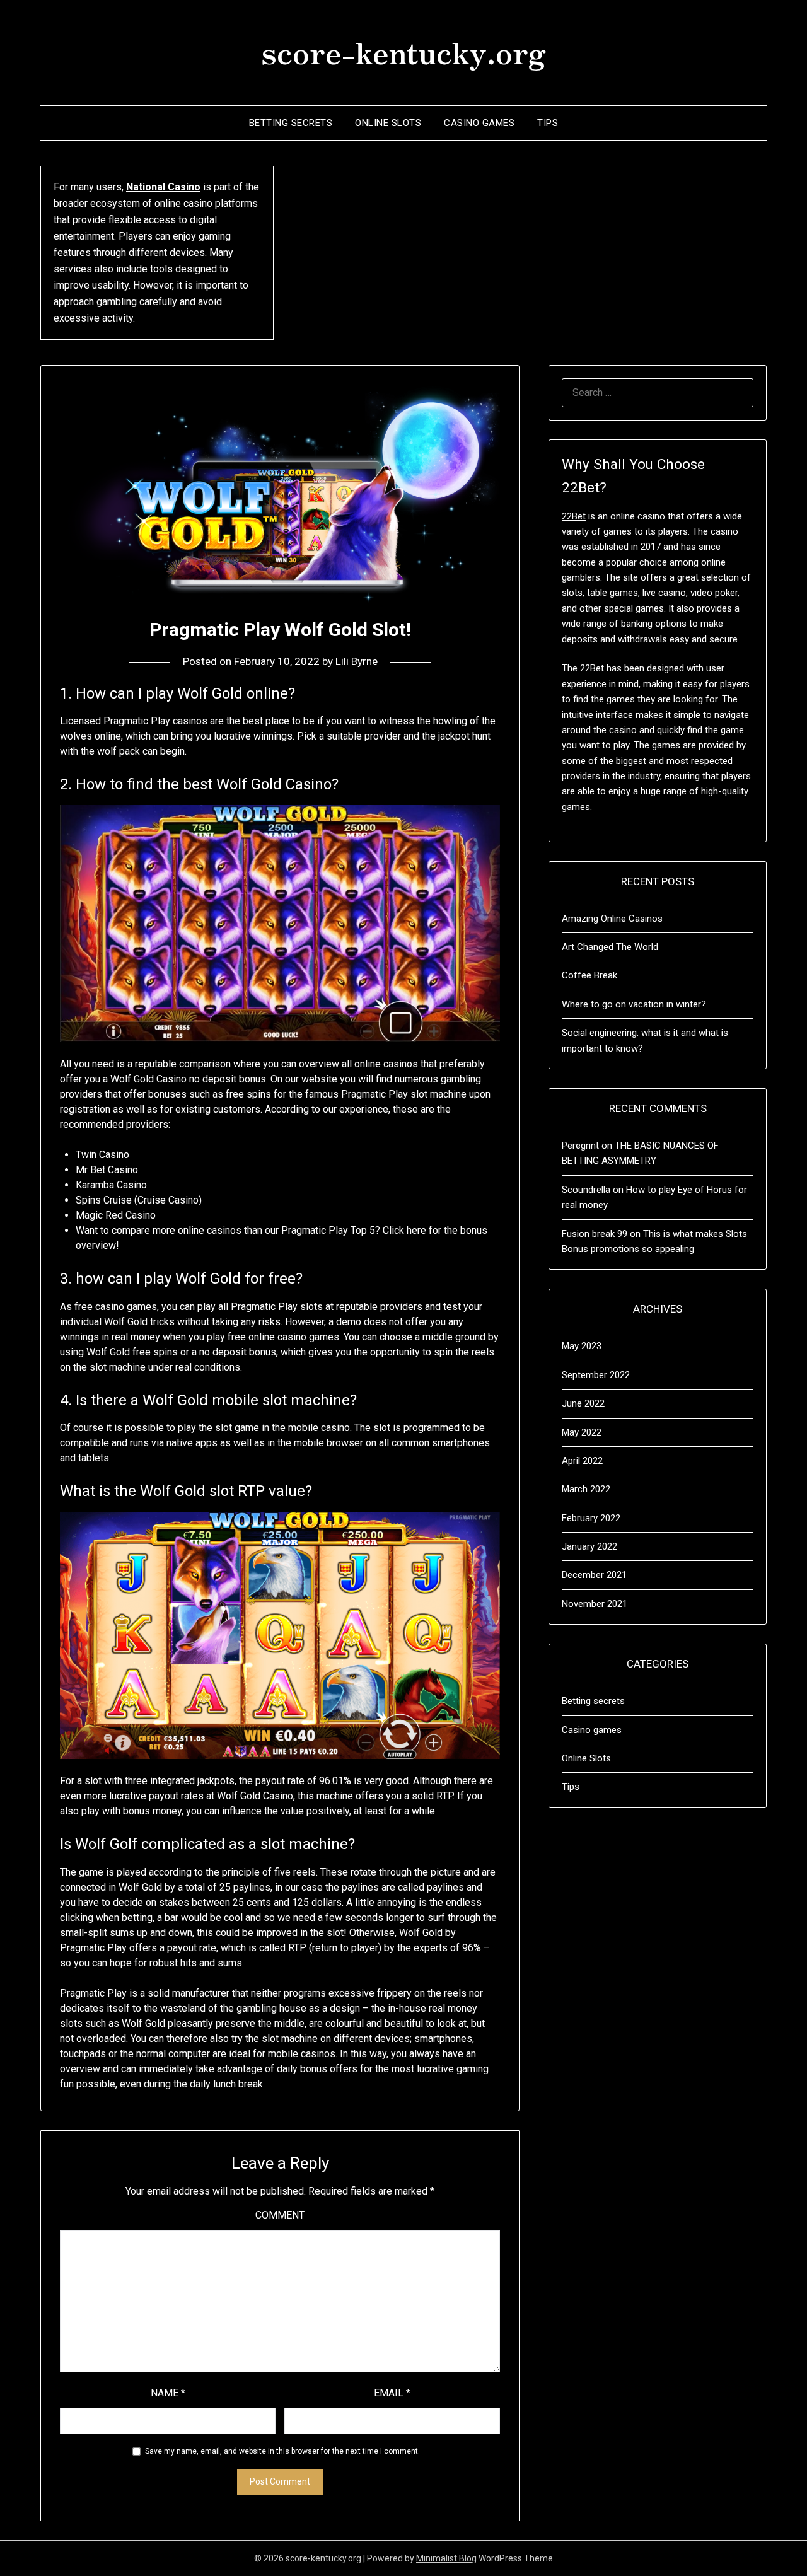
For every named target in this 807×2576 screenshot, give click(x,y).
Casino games (479, 123)
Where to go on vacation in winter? (634, 1004)
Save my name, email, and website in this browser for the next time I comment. (282, 2451)
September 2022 (596, 1375)
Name (168, 2393)
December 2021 (594, 1575)
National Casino (163, 187)
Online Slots (388, 123)
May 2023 (582, 1346)
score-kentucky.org (403, 51)
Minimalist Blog (446, 2558)
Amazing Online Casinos (612, 919)
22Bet (574, 516)
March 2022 (586, 1489)
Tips (548, 123)
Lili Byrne (357, 661)
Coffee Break (589, 975)
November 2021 (595, 1604)
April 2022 (582, 1461)
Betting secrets (291, 123)
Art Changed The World (610, 947)
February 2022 (591, 1518)
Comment (280, 2215)
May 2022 (582, 1432)
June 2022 (583, 1403)
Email (392, 2393)
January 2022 (589, 1546)
